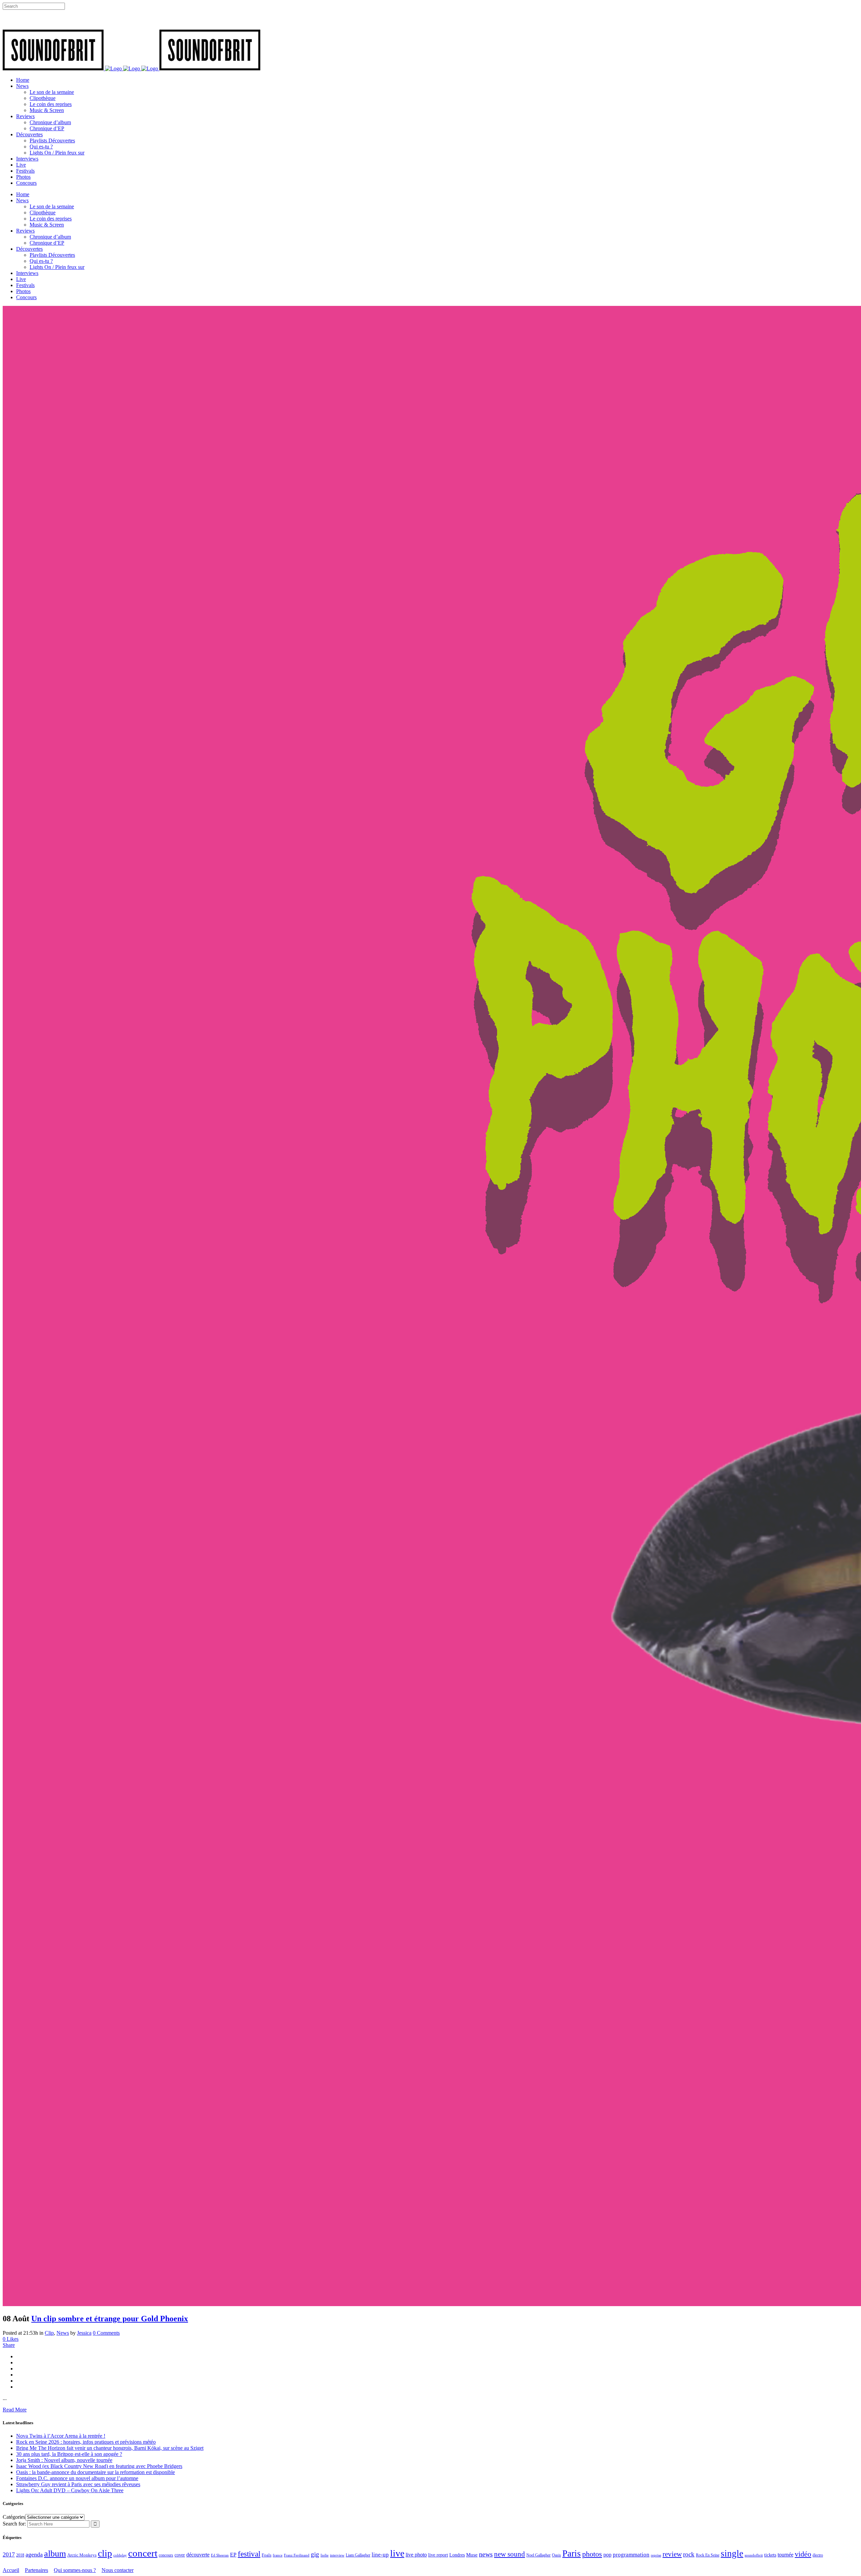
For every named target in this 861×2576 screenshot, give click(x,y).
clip (105, 2553)
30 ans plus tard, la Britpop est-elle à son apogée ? (69, 2454)
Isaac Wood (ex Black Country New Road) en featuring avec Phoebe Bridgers (99, 2466)
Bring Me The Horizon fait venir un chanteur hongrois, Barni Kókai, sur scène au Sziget (110, 2448)
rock (689, 2554)
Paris (572, 2553)
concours (166, 2555)
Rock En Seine (708, 2555)
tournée (785, 2555)
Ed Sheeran (220, 2555)
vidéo (803, 2554)
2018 (20, 2555)
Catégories (14, 2517)
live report (438, 2555)
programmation (631, 2555)
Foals (267, 2555)
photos (592, 2554)
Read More (15, 2410)
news (486, 2554)
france (278, 2555)
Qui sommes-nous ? (75, 2570)
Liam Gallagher (358, 2555)
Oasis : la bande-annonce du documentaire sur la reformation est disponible (96, 2472)
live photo (416, 2555)
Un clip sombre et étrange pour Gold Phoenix (110, 2319)
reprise (656, 2555)
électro (818, 2555)
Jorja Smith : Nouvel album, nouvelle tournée (64, 2460)
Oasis (556, 2555)
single (732, 2553)
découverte (198, 2555)
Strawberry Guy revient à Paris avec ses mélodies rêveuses (78, 2484)
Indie (325, 2555)
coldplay (120, 2555)
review (672, 2554)
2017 (9, 2554)
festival (249, 2554)
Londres (457, 2555)
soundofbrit (754, 2555)
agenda (34, 2554)
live (397, 2553)
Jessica (84, 2333)
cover (180, 2555)
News (63, 2333)
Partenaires (36, 2570)
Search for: (14, 2524)
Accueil (11, 2570)
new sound (510, 2554)
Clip (49, 2333)
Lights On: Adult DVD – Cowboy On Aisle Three (70, 2490)
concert (143, 2553)
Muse (472, 2555)
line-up (380, 2555)
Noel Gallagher (538, 2555)
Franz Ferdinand (297, 2555)
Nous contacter (118, 2570)
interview (337, 2555)
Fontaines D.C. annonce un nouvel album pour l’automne (77, 2478)
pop (607, 2555)
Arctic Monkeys (82, 2555)
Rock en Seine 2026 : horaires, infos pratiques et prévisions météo (86, 2442)
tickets (770, 2555)
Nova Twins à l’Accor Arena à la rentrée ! (61, 2436)
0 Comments (106, 2333)
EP (233, 2555)
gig (315, 2554)
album (55, 2554)
